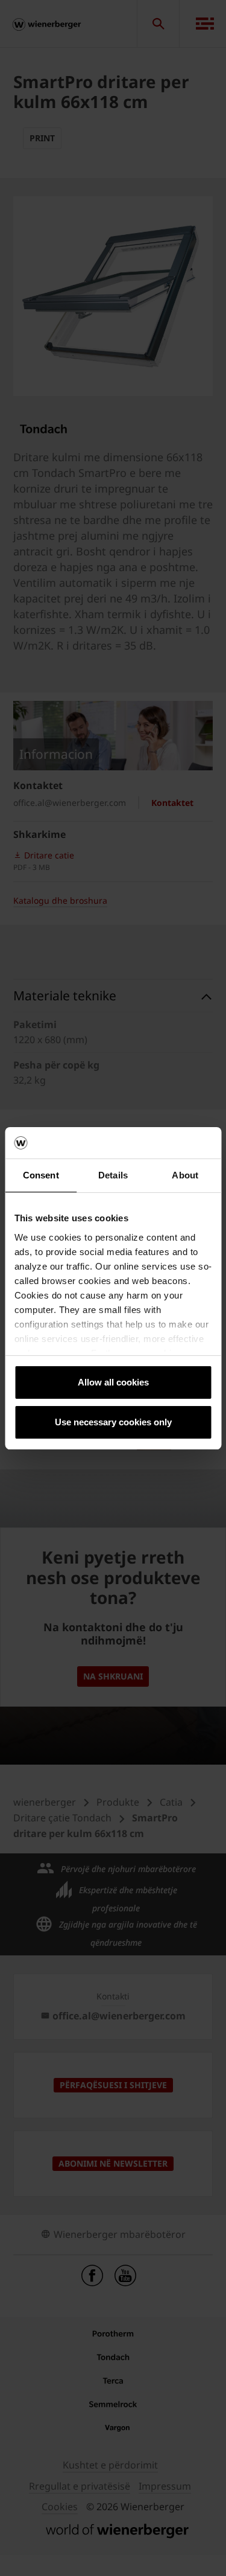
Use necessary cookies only (113, 1422)
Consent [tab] (41, 1175)
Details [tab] (113, 1175)
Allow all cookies (113, 1382)
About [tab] (185, 1175)
